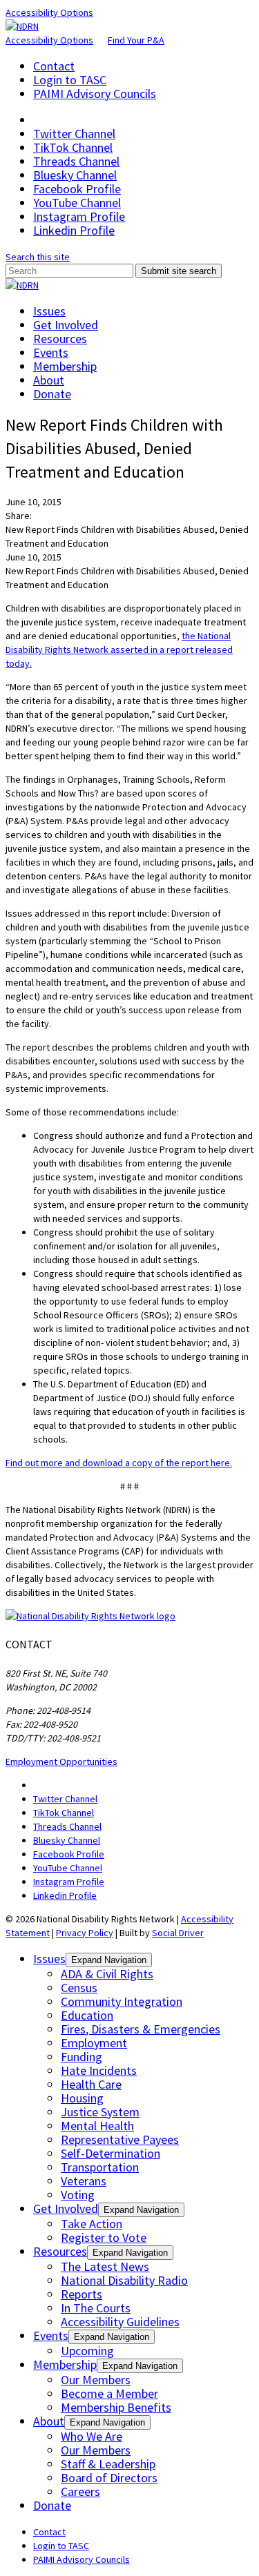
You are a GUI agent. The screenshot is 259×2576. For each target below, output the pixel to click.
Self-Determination (111, 2153)
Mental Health (97, 2126)
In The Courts (96, 2308)
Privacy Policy (85, 1933)
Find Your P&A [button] (136, 40)
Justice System (100, 2112)
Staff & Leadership (108, 2464)
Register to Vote (104, 2237)
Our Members (96, 2380)
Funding (81, 2057)
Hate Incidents (99, 2070)
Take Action (92, 2224)
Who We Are (92, 2436)
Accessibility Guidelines (120, 2322)
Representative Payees (120, 2139)
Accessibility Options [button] (49, 12)
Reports (81, 2294)
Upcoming (87, 2351)
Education (87, 2015)
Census (79, 1988)
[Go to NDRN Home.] (22, 26)
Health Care (91, 2084)
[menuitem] (143, 66)
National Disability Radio (124, 2280)
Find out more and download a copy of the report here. (119, 1463)
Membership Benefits (116, 2407)
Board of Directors (109, 2478)
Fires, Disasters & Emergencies (141, 2029)
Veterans (84, 2181)
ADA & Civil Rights (107, 1974)
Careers (80, 2491)
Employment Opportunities (61, 1762)
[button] (38, 257)
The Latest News (105, 2266)
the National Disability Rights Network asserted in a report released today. (119, 650)
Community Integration (122, 2001)
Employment (94, 2043)
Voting (78, 2195)
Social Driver (178, 1933)
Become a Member (109, 2393)
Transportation (100, 2167)
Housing (82, 2098)
